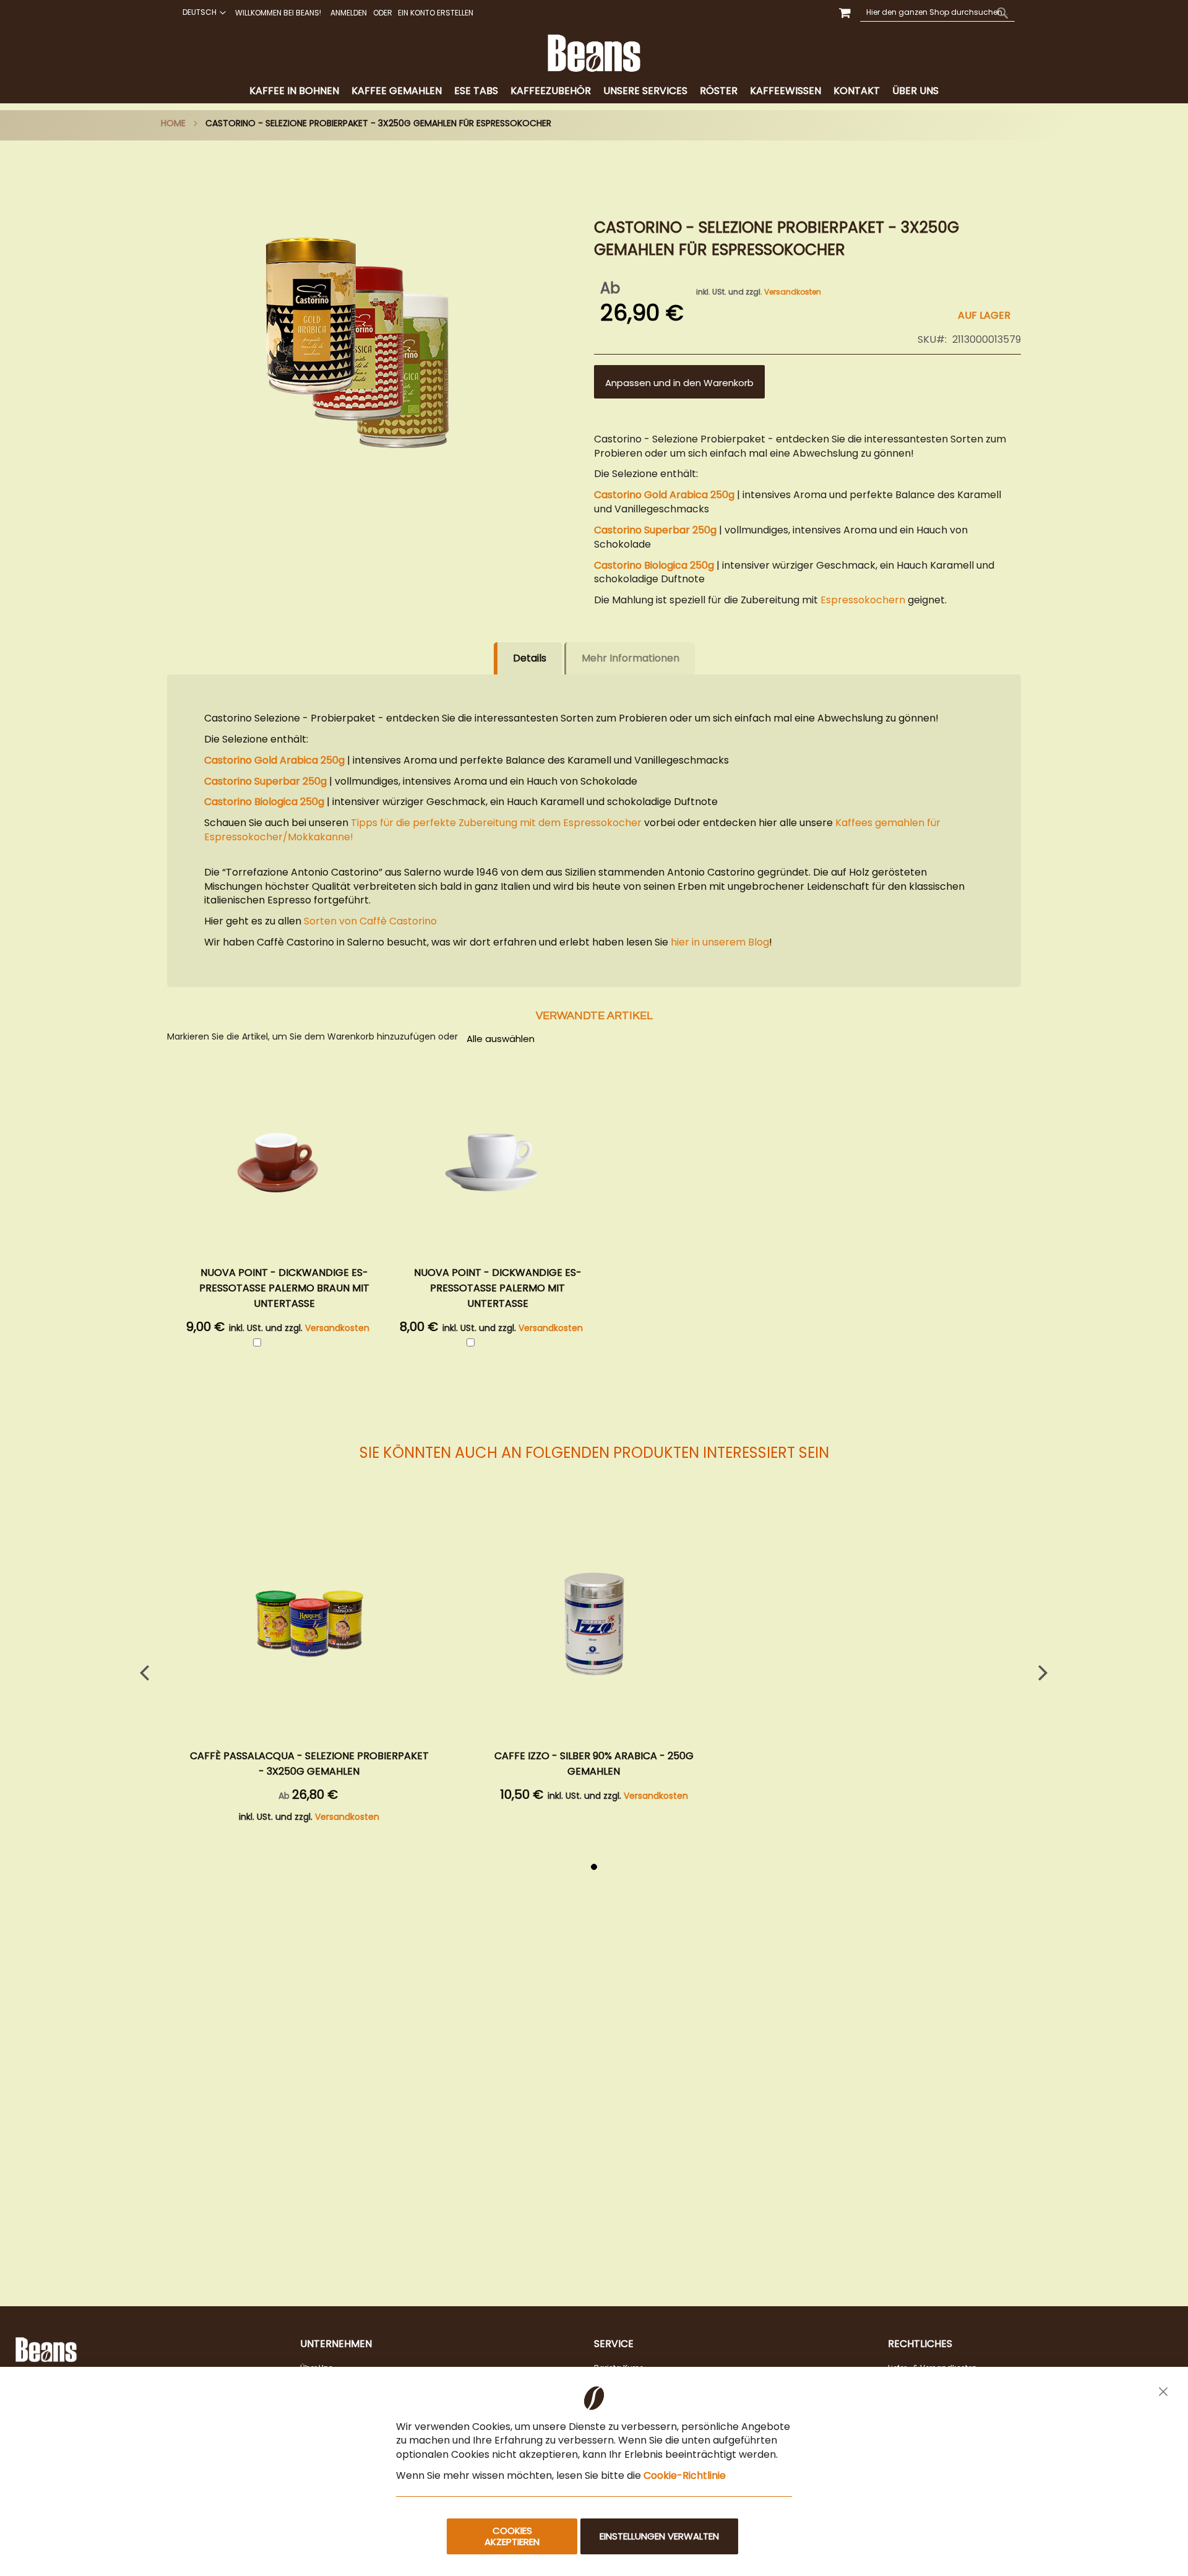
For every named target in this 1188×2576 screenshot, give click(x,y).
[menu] (594, 91)
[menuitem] (294, 91)
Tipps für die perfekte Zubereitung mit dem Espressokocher (496, 823)
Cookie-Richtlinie (685, 2475)
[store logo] (594, 53)
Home (173, 123)
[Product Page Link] (309, 1626)
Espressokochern (863, 600)
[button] (203, 12)
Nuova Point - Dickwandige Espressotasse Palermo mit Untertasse (498, 1288)
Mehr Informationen (631, 658)
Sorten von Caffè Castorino (370, 921)
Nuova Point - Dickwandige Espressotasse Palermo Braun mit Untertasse (284, 1288)
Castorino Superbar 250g (655, 530)
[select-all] (501, 1038)
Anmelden (349, 13)
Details (530, 658)
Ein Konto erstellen (436, 13)
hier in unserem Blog (720, 942)
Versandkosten (793, 292)
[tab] (594, 91)
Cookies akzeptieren (512, 2536)
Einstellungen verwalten (659, 2536)
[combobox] (937, 12)
